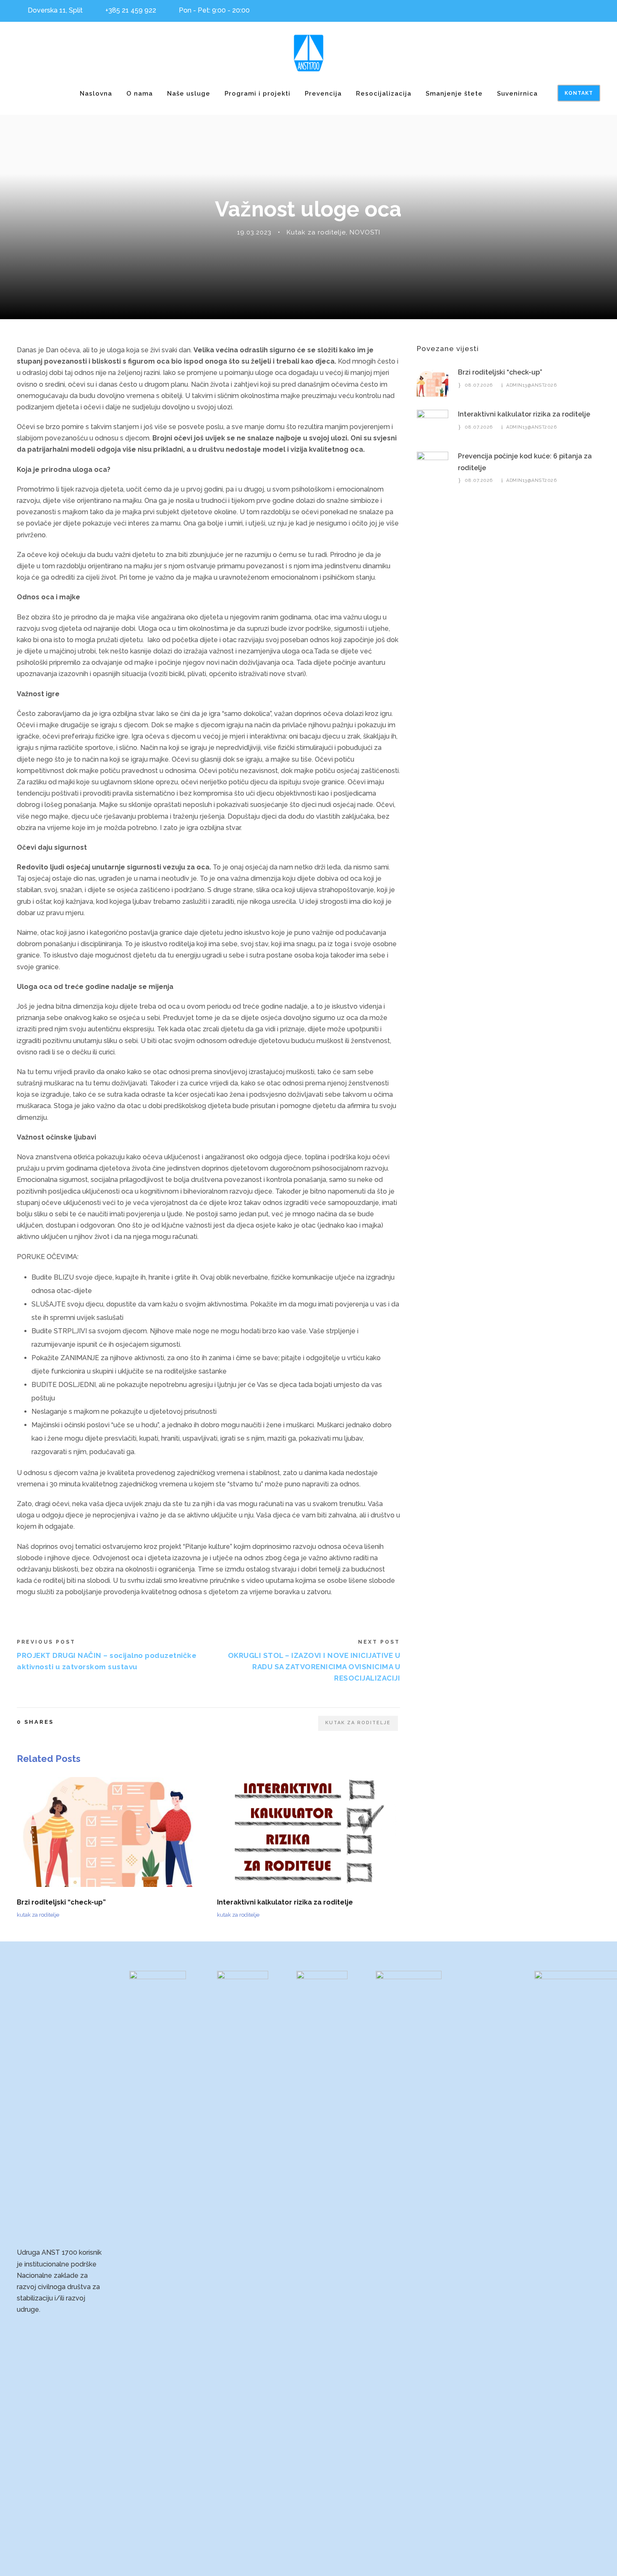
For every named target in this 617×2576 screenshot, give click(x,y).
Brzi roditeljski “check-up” (61, 1902)
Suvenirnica (517, 94)
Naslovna (96, 94)
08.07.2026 (479, 385)
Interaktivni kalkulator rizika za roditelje (285, 1902)
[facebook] (598, 9)
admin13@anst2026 (531, 385)
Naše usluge (189, 94)
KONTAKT (579, 93)
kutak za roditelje (358, 1723)
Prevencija (323, 94)
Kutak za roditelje (316, 232)
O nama (140, 94)
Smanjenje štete (454, 94)
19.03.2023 (254, 232)
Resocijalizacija (384, 94)
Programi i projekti (258, 94)
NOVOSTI (365, 232)
